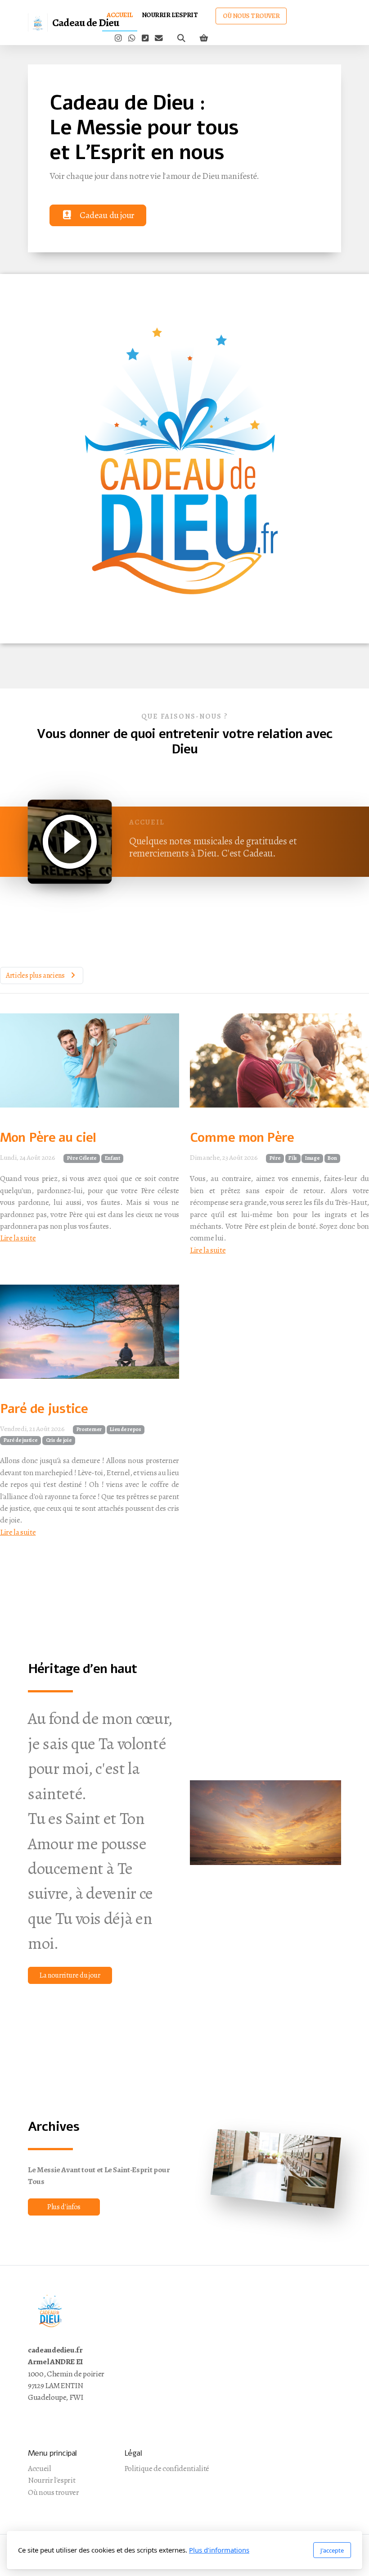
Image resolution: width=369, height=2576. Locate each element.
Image (312, 1158)
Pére (275, 1158)
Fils (293, 1158)
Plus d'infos (64, 2207)
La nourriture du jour (70, 1975)
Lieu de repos (125, 1429)
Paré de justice (44, 1409)
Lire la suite (18, 1238)
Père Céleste (82, 1158)
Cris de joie (59, 1440)
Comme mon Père (242, 1138)
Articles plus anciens (35, 976)
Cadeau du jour (107, 215)
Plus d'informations (219, 2550)
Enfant (112, 1158)
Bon (332, 1158)
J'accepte (332, 2550)
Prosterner (89, 1429)
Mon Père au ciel (48, 1138)
